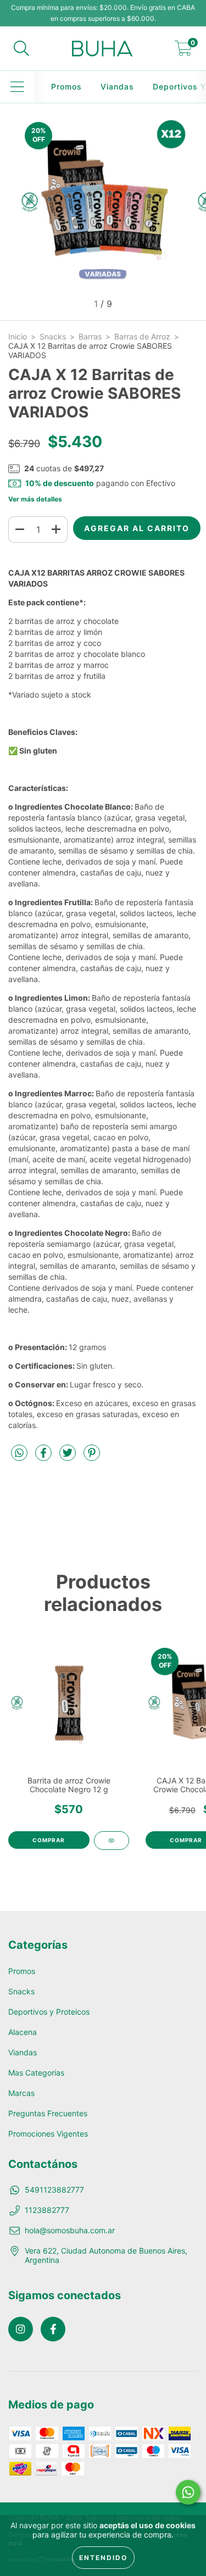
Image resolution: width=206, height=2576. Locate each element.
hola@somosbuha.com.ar (70, 2230)
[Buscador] (21, 48)
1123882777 (47, 2210)
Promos (66, 87)
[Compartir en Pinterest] (92, 1457)
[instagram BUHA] (21, 2329)
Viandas (117, 87)
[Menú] (17, 87)
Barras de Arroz (142, 336)
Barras (90, 336)
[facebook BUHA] (53, 2329)
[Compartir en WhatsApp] (19, 1453)
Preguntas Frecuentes (48, 2113)
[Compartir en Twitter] (69, 1457)
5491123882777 (54, 2190)
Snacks (53, 336)
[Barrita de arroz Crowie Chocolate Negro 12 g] (112, 1841)
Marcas (21, 2093)
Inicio (18, 336)
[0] (183, 51)
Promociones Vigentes (48, 2134)
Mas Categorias (36, 2073)
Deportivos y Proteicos (49, 2012)
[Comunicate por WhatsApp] (188, 2492)
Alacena (23, 2032)
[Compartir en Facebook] (44, 1457)
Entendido (103, 2558)
